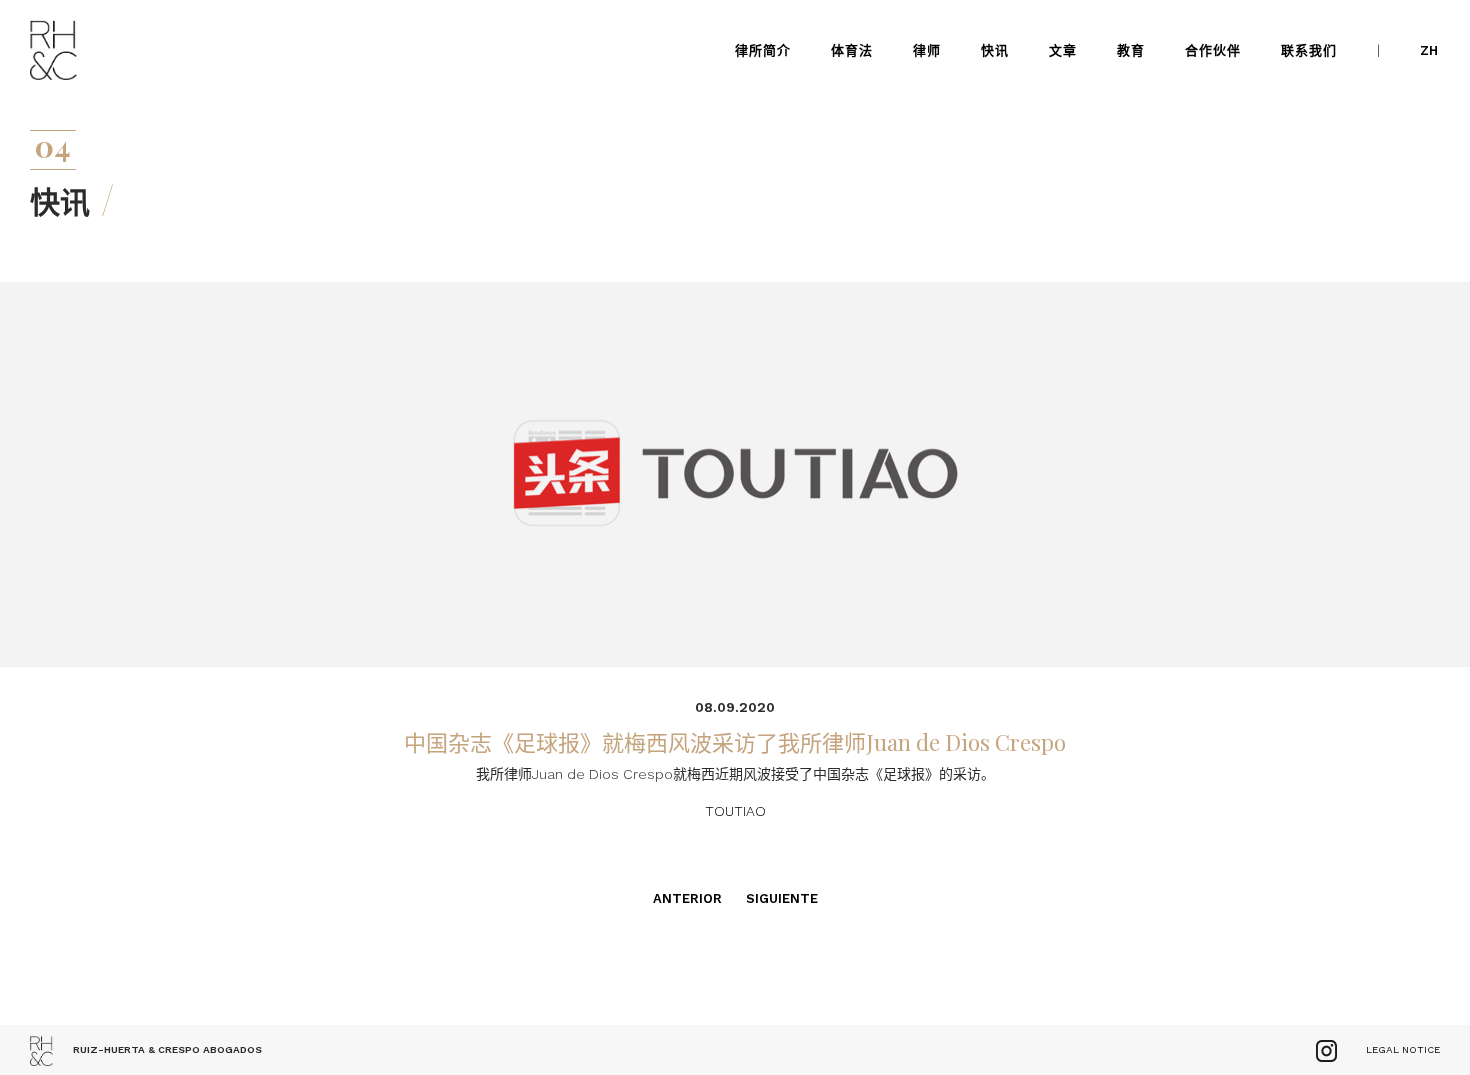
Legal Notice (1403, 1049)
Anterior (687, 898)
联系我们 (1309, 50)
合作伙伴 (1213, 50)
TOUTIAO (735, 811)
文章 (1063, 50)
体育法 (852, 50)
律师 (927, 50)
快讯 (995, 50)
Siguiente (782, 898)
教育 (1131, 50)
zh (1429, 50)
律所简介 (763, 50)
